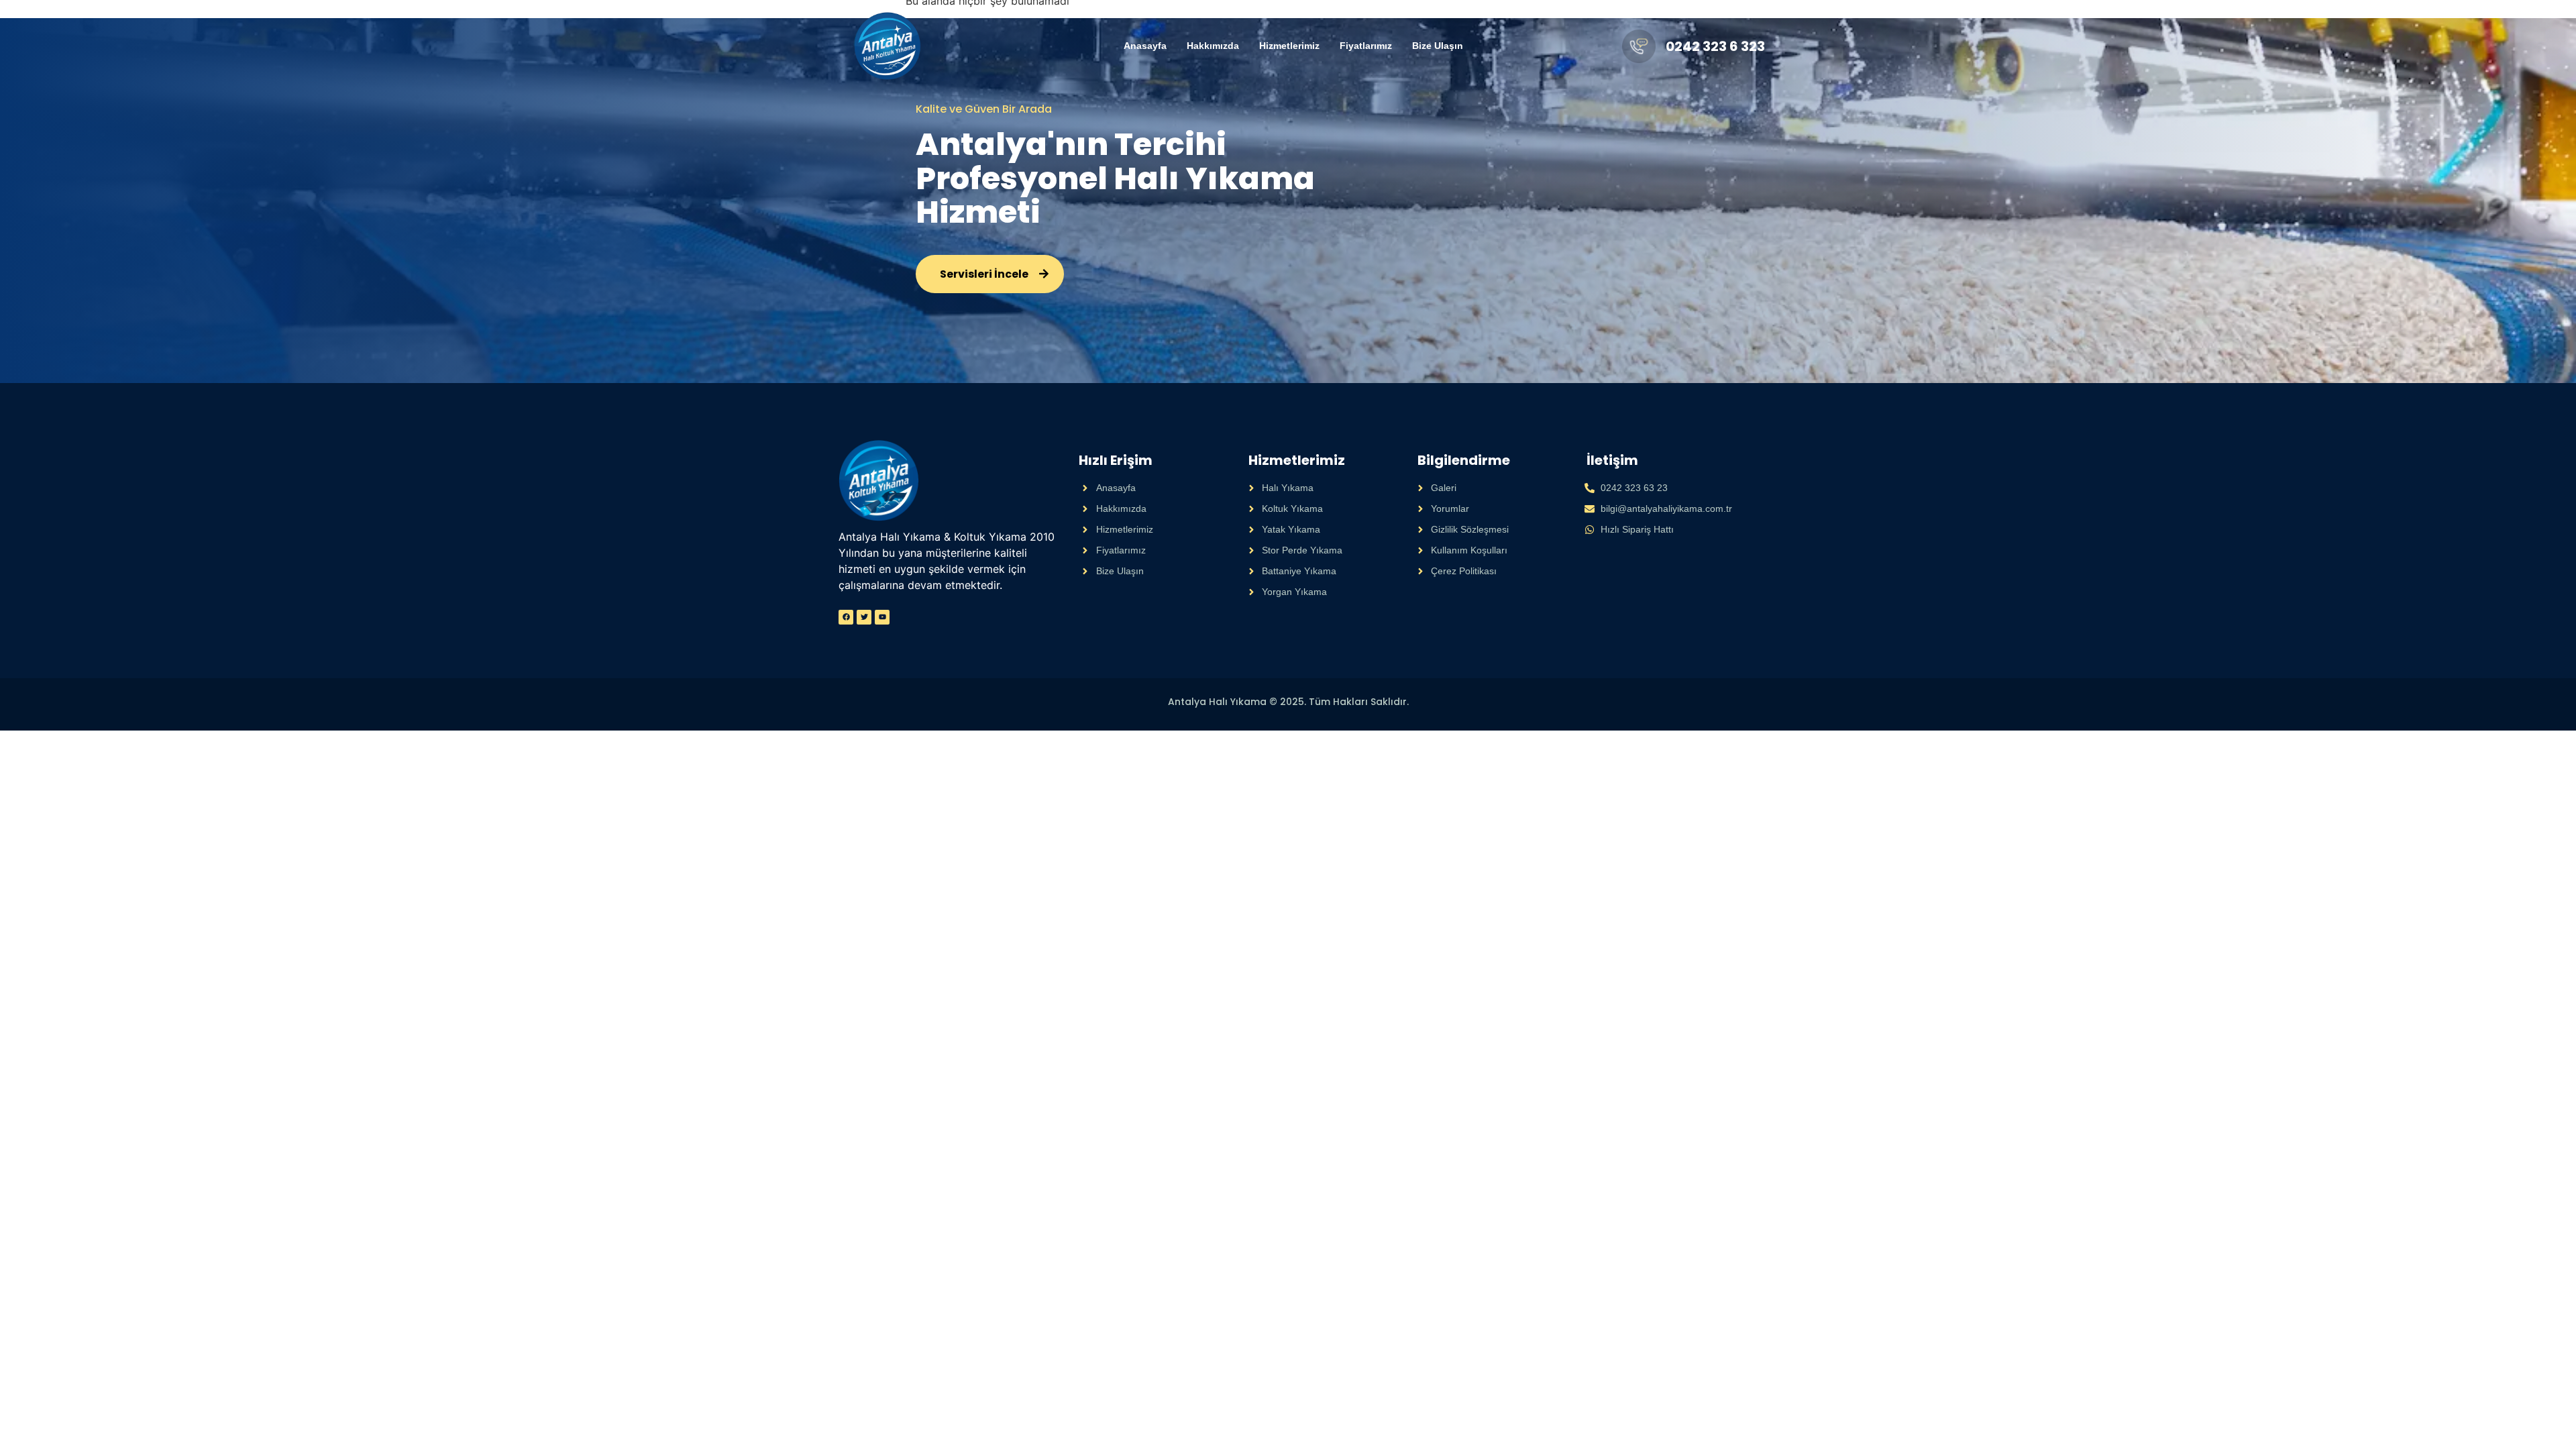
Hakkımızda (1213, 46)
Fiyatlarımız (1366, 46)
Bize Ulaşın (1438, 46)
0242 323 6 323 (1715, 46)
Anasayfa (1145, 46)
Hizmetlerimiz (1289, 46)
